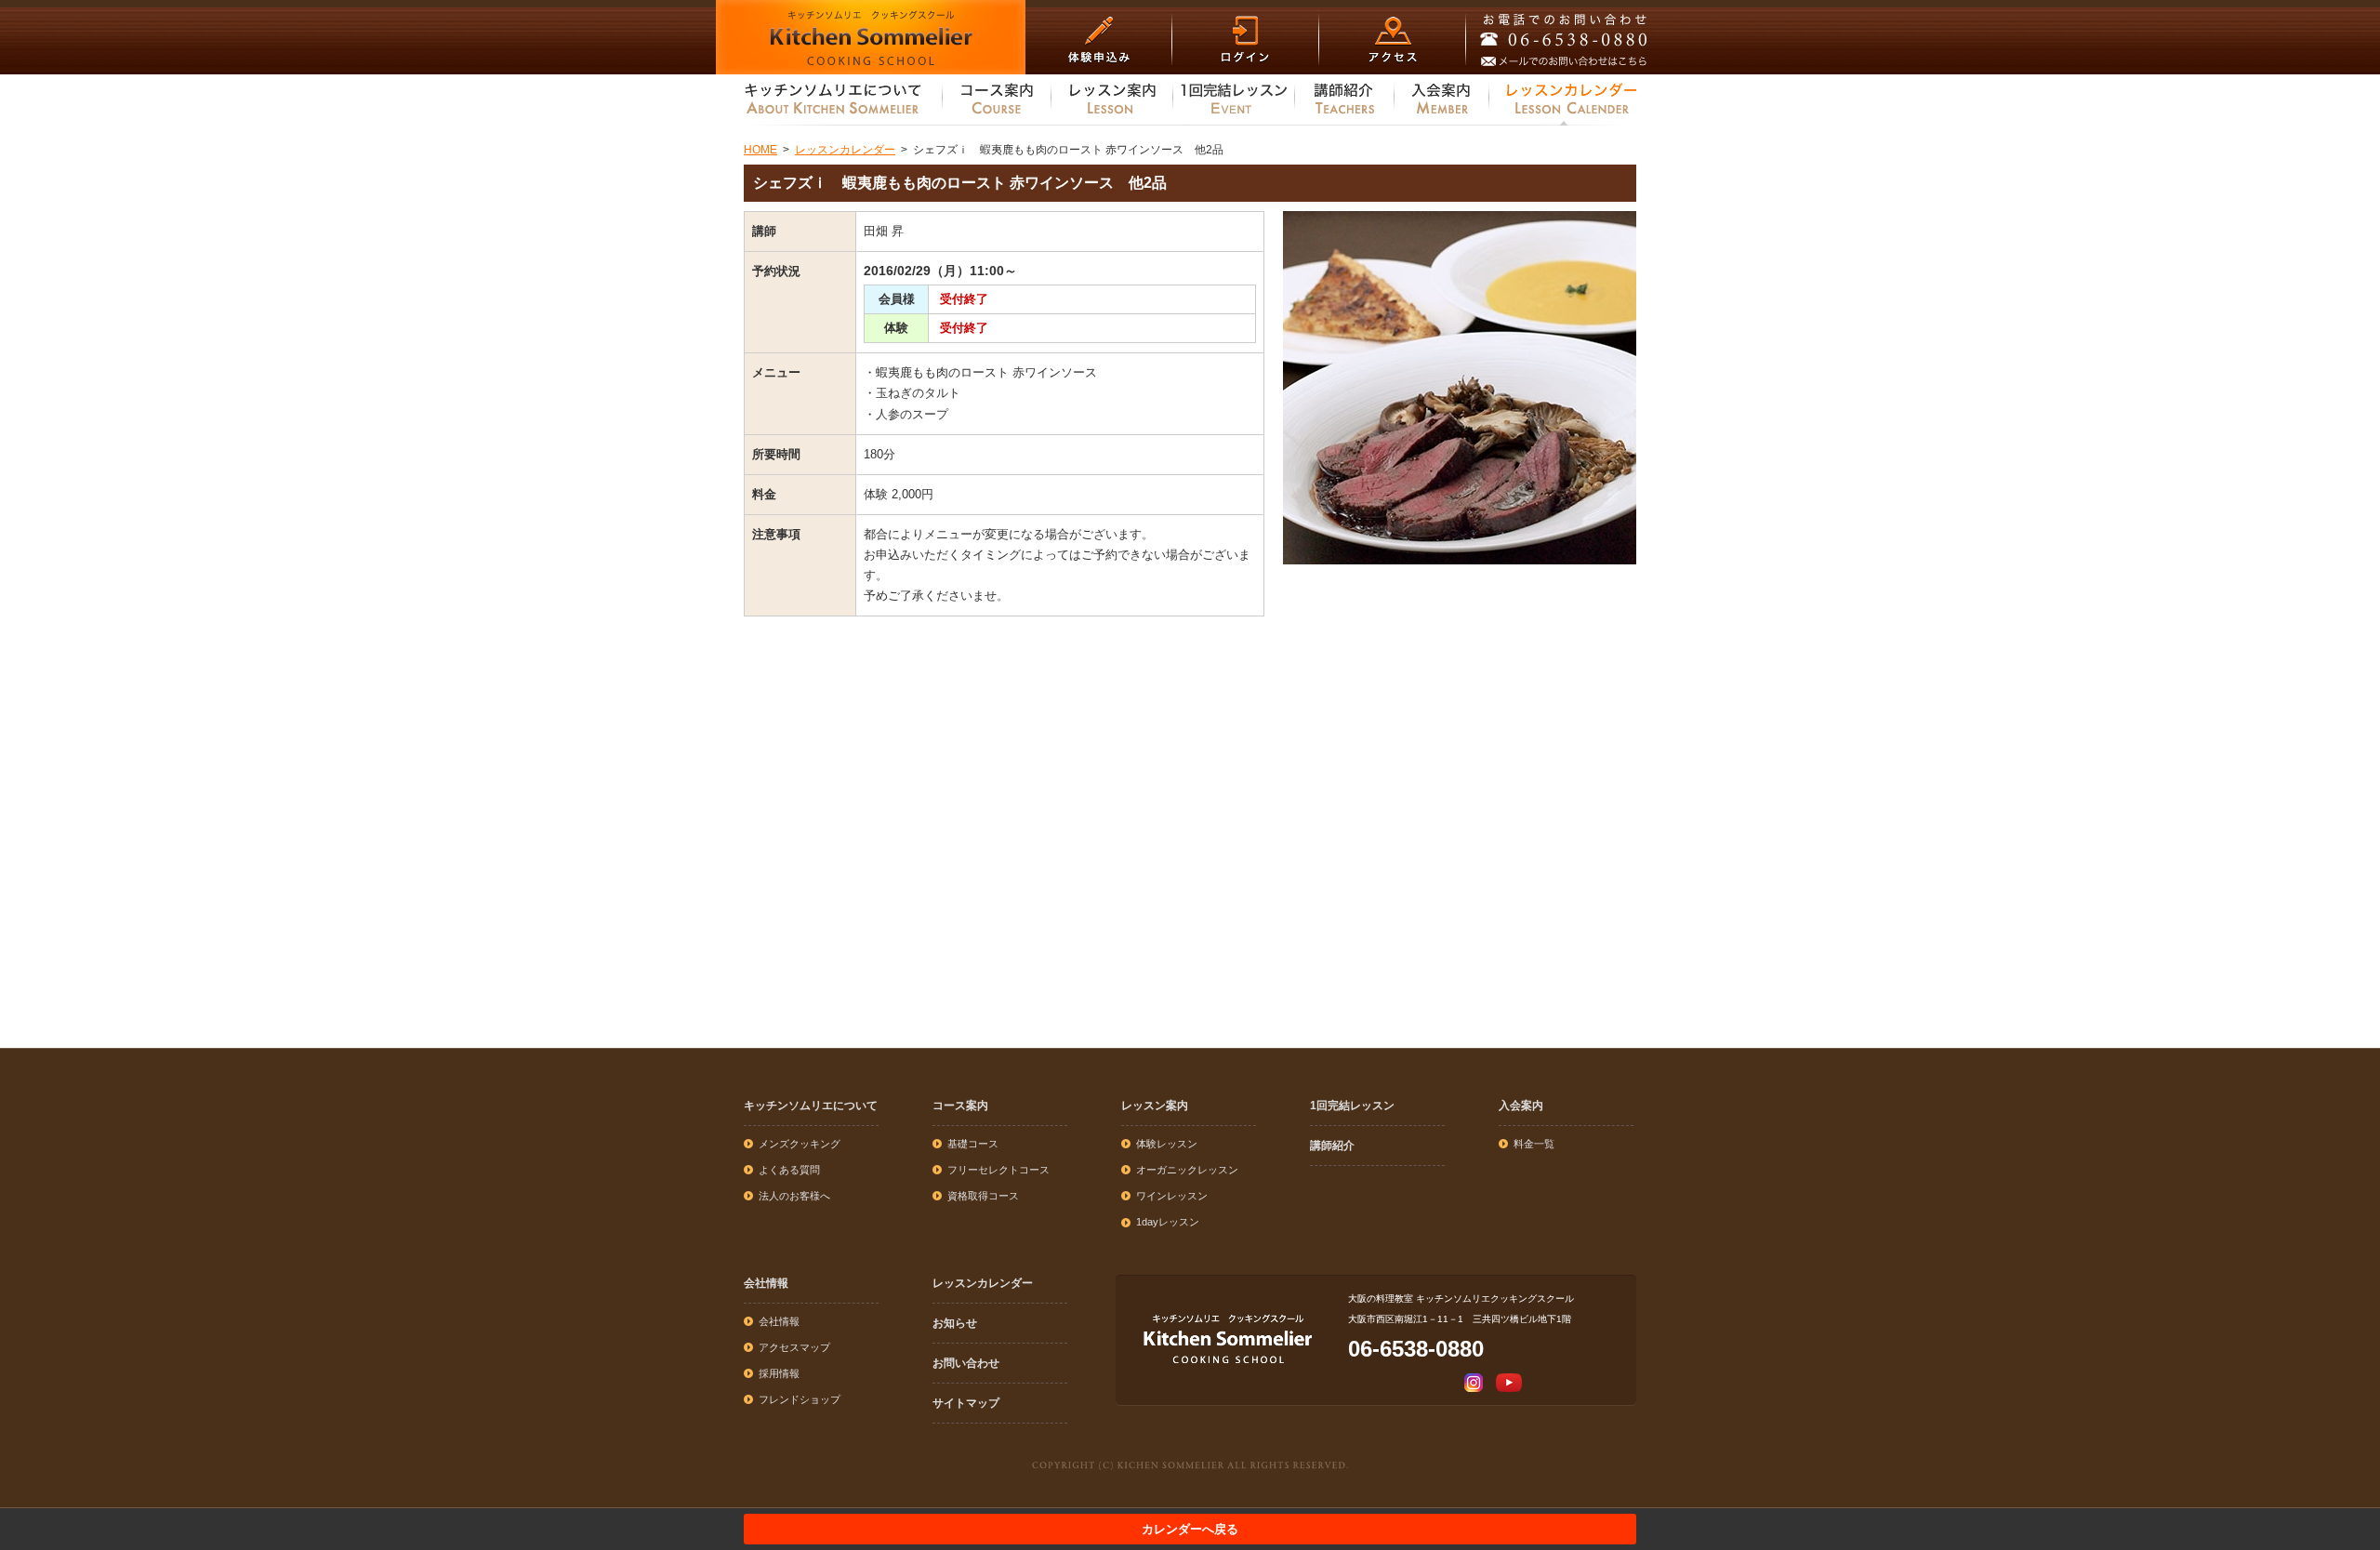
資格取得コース (983, 1196)
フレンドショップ (800, 1399)
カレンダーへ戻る (1190, 1529)
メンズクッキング (800, 1144)
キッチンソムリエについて (811, 1106)
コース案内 (960, 1106)
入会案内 (1521, 1106)
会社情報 (766, 1283)
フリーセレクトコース (998, 1170)
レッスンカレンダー (983, 1283)
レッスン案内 (1155, 1106)
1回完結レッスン (1352, 1106)
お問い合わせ (966, 1363)
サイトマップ (966, 1403)
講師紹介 (1332, 1146)
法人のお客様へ (794, 1196)
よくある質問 (789, 1170)
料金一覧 (1534, 1144)
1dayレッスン (1168, 1222)
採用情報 (779, 1373)
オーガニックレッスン (1187, 1170)
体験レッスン (1167, 1144)
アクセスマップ (794, 1347)
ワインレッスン (1172, 1196)
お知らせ (955, 1323)
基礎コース (973, 1144)
